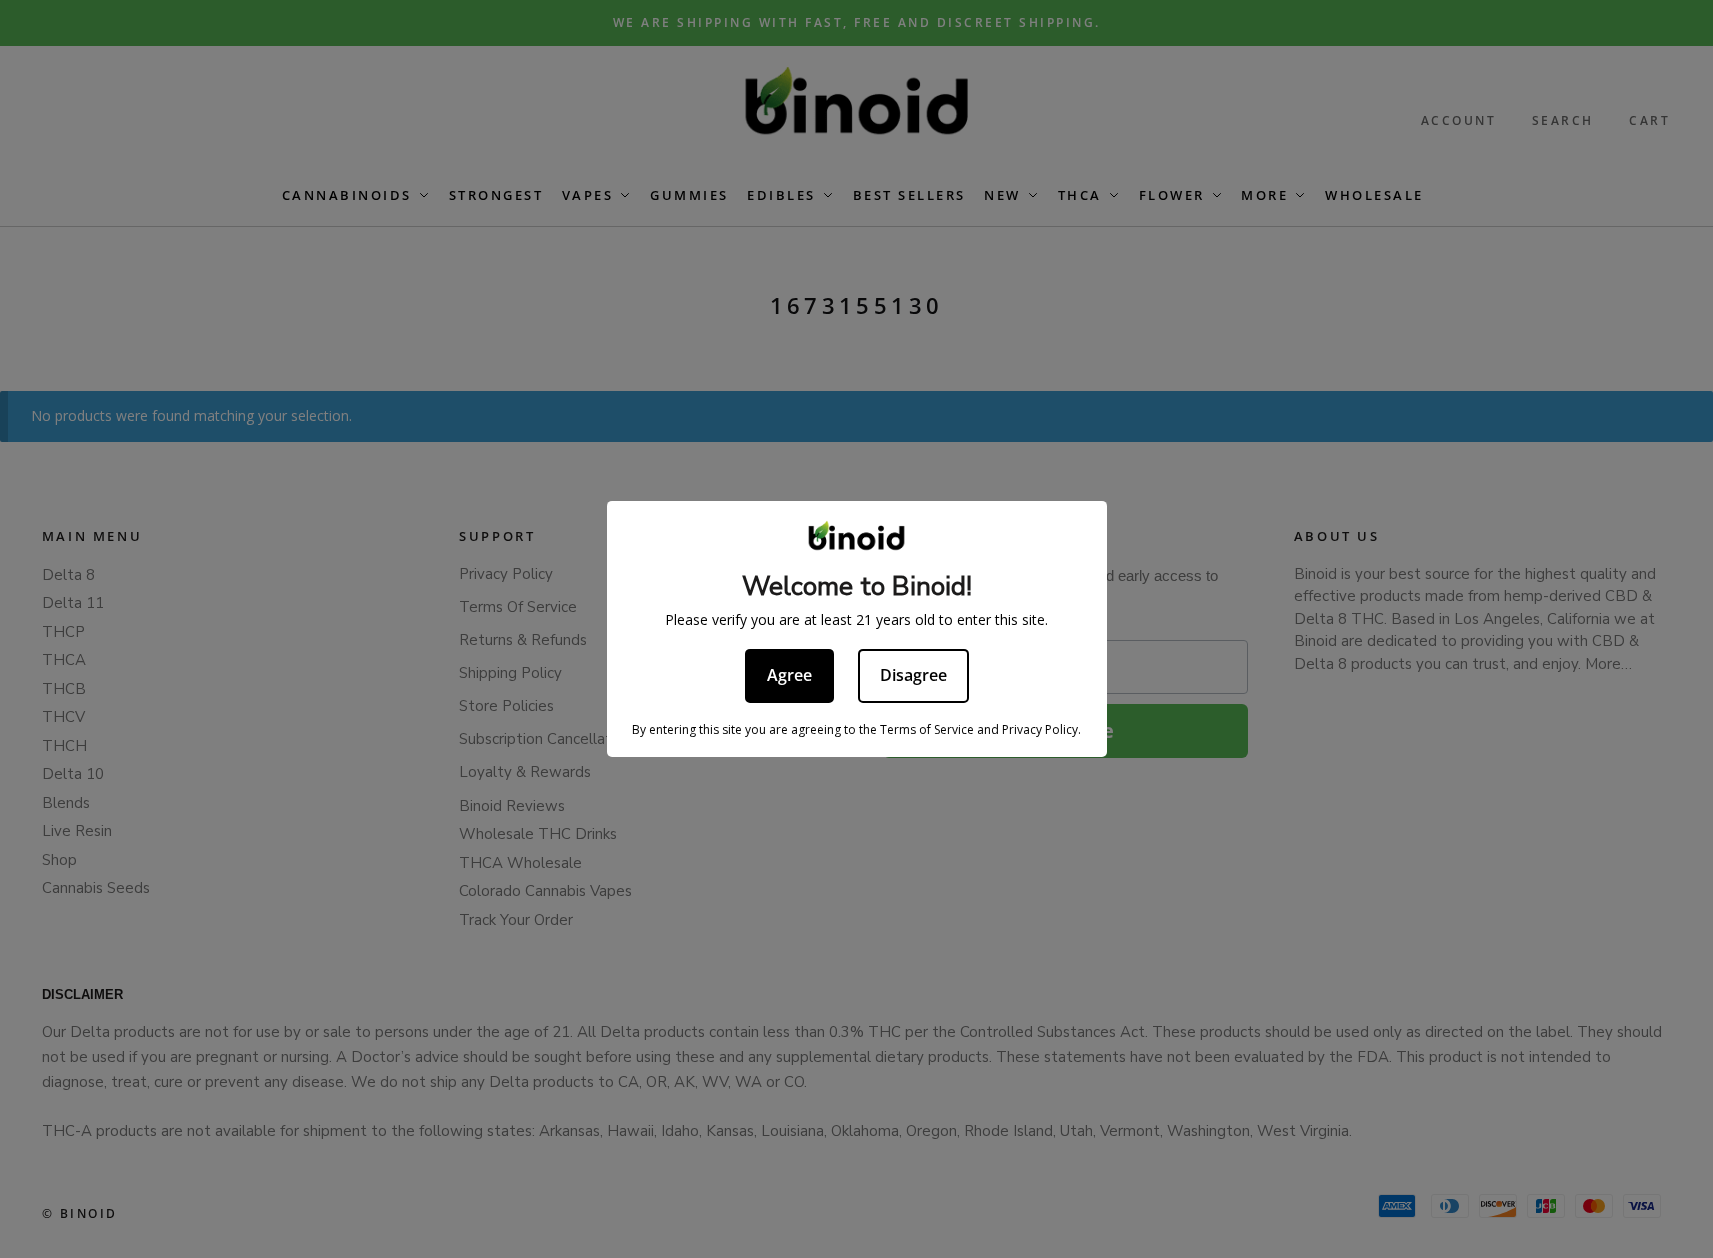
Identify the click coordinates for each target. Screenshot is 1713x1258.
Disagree (913, 675)
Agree (789, 675)
